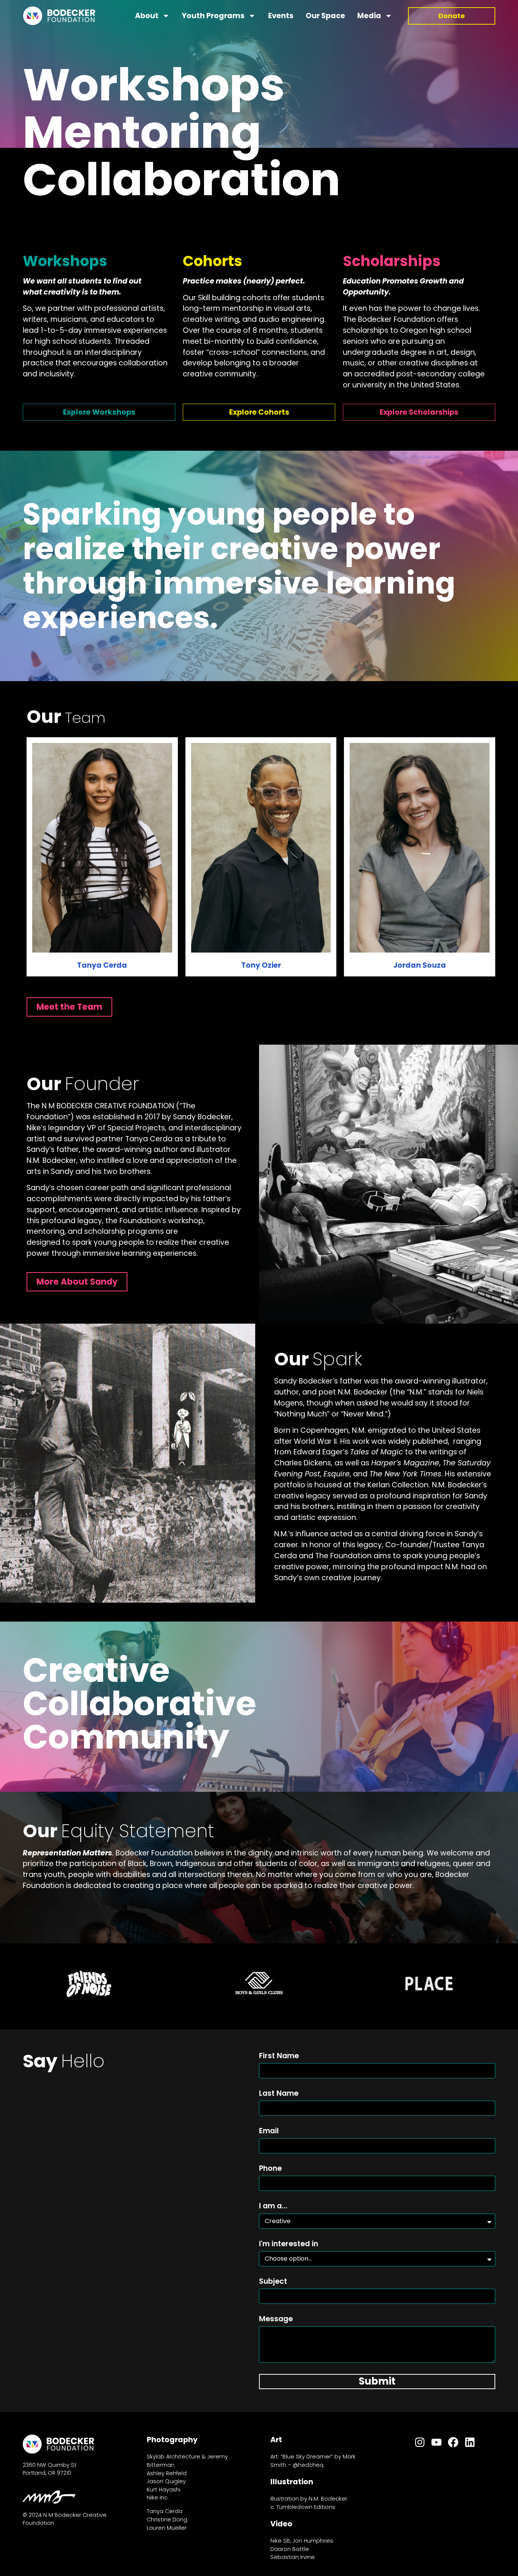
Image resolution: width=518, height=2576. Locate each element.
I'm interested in (289, 2245)
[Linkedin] (470, 2442)
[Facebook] (453, 2442)
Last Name (279, 2094)
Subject (273, 2282)
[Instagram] (420, 2442)
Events (281, 16)
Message (276, 2320)
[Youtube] (436, 2442)
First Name (279, 2057)
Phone (270, 2169)
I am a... (273, 2207)
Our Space (325, 16)
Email (269, 2132)
